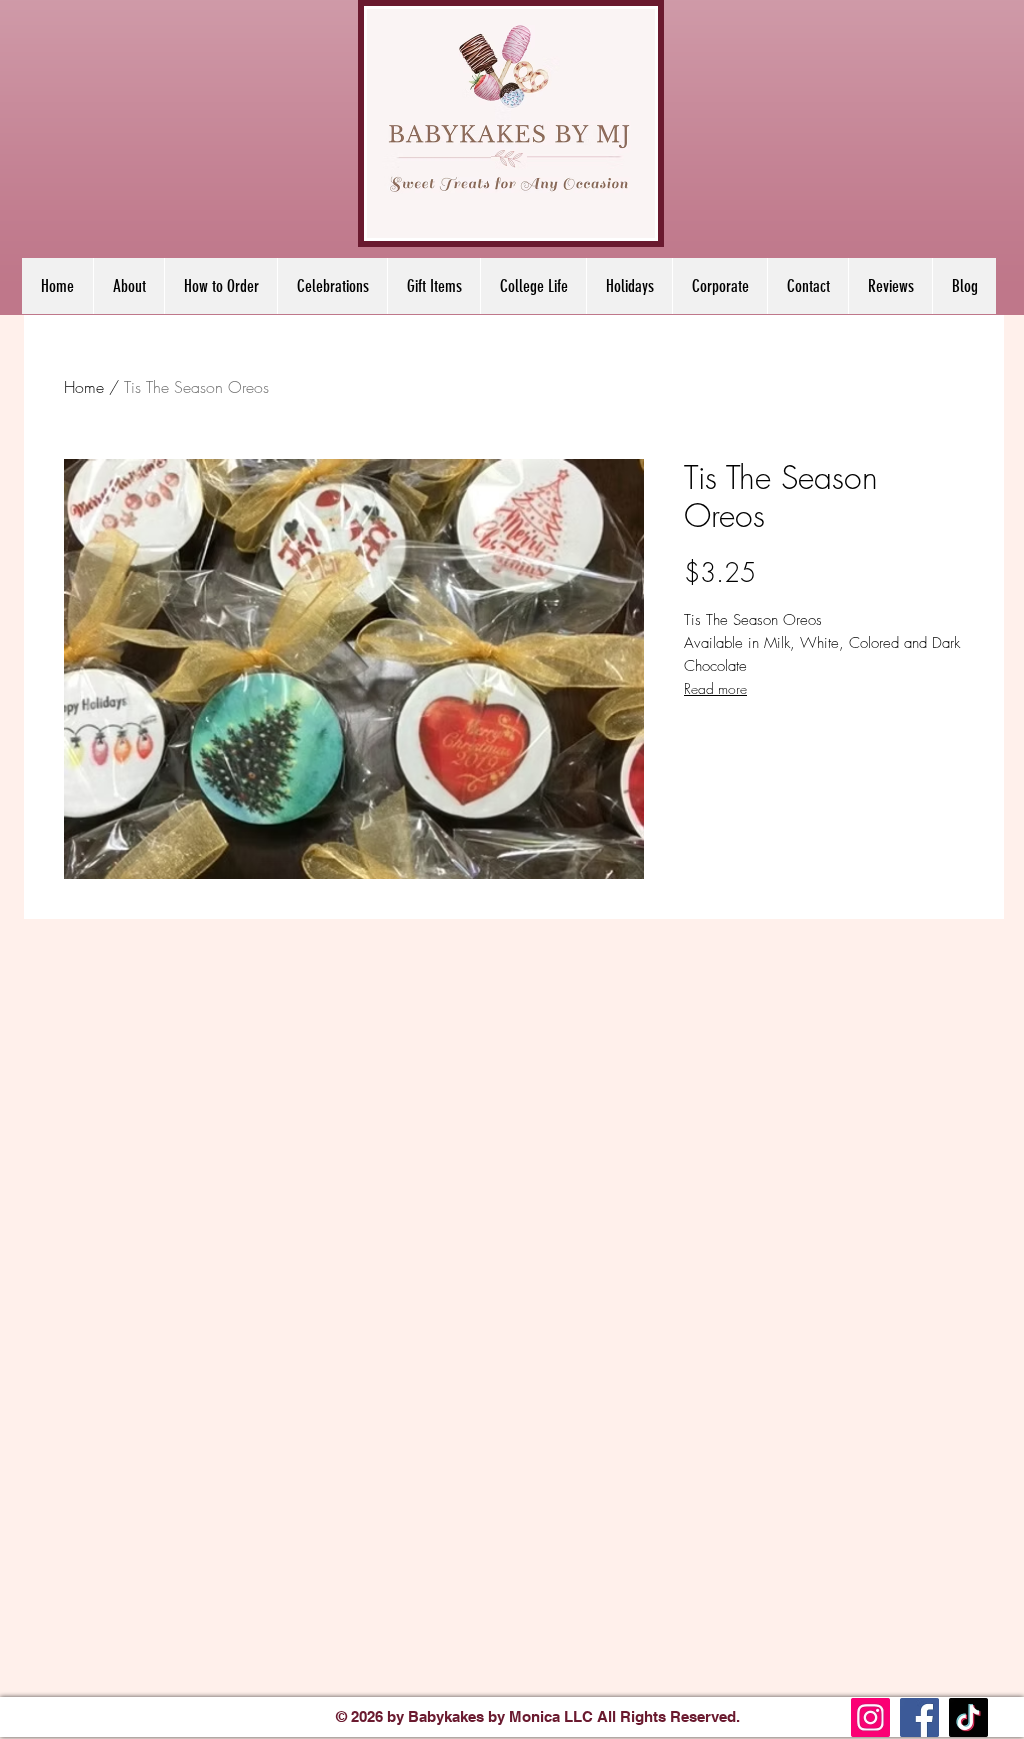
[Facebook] (919, 1717)
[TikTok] (968, 1717)
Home (84, 387)
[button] (332, 286)
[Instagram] (870, 1717)
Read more (715, 688)
